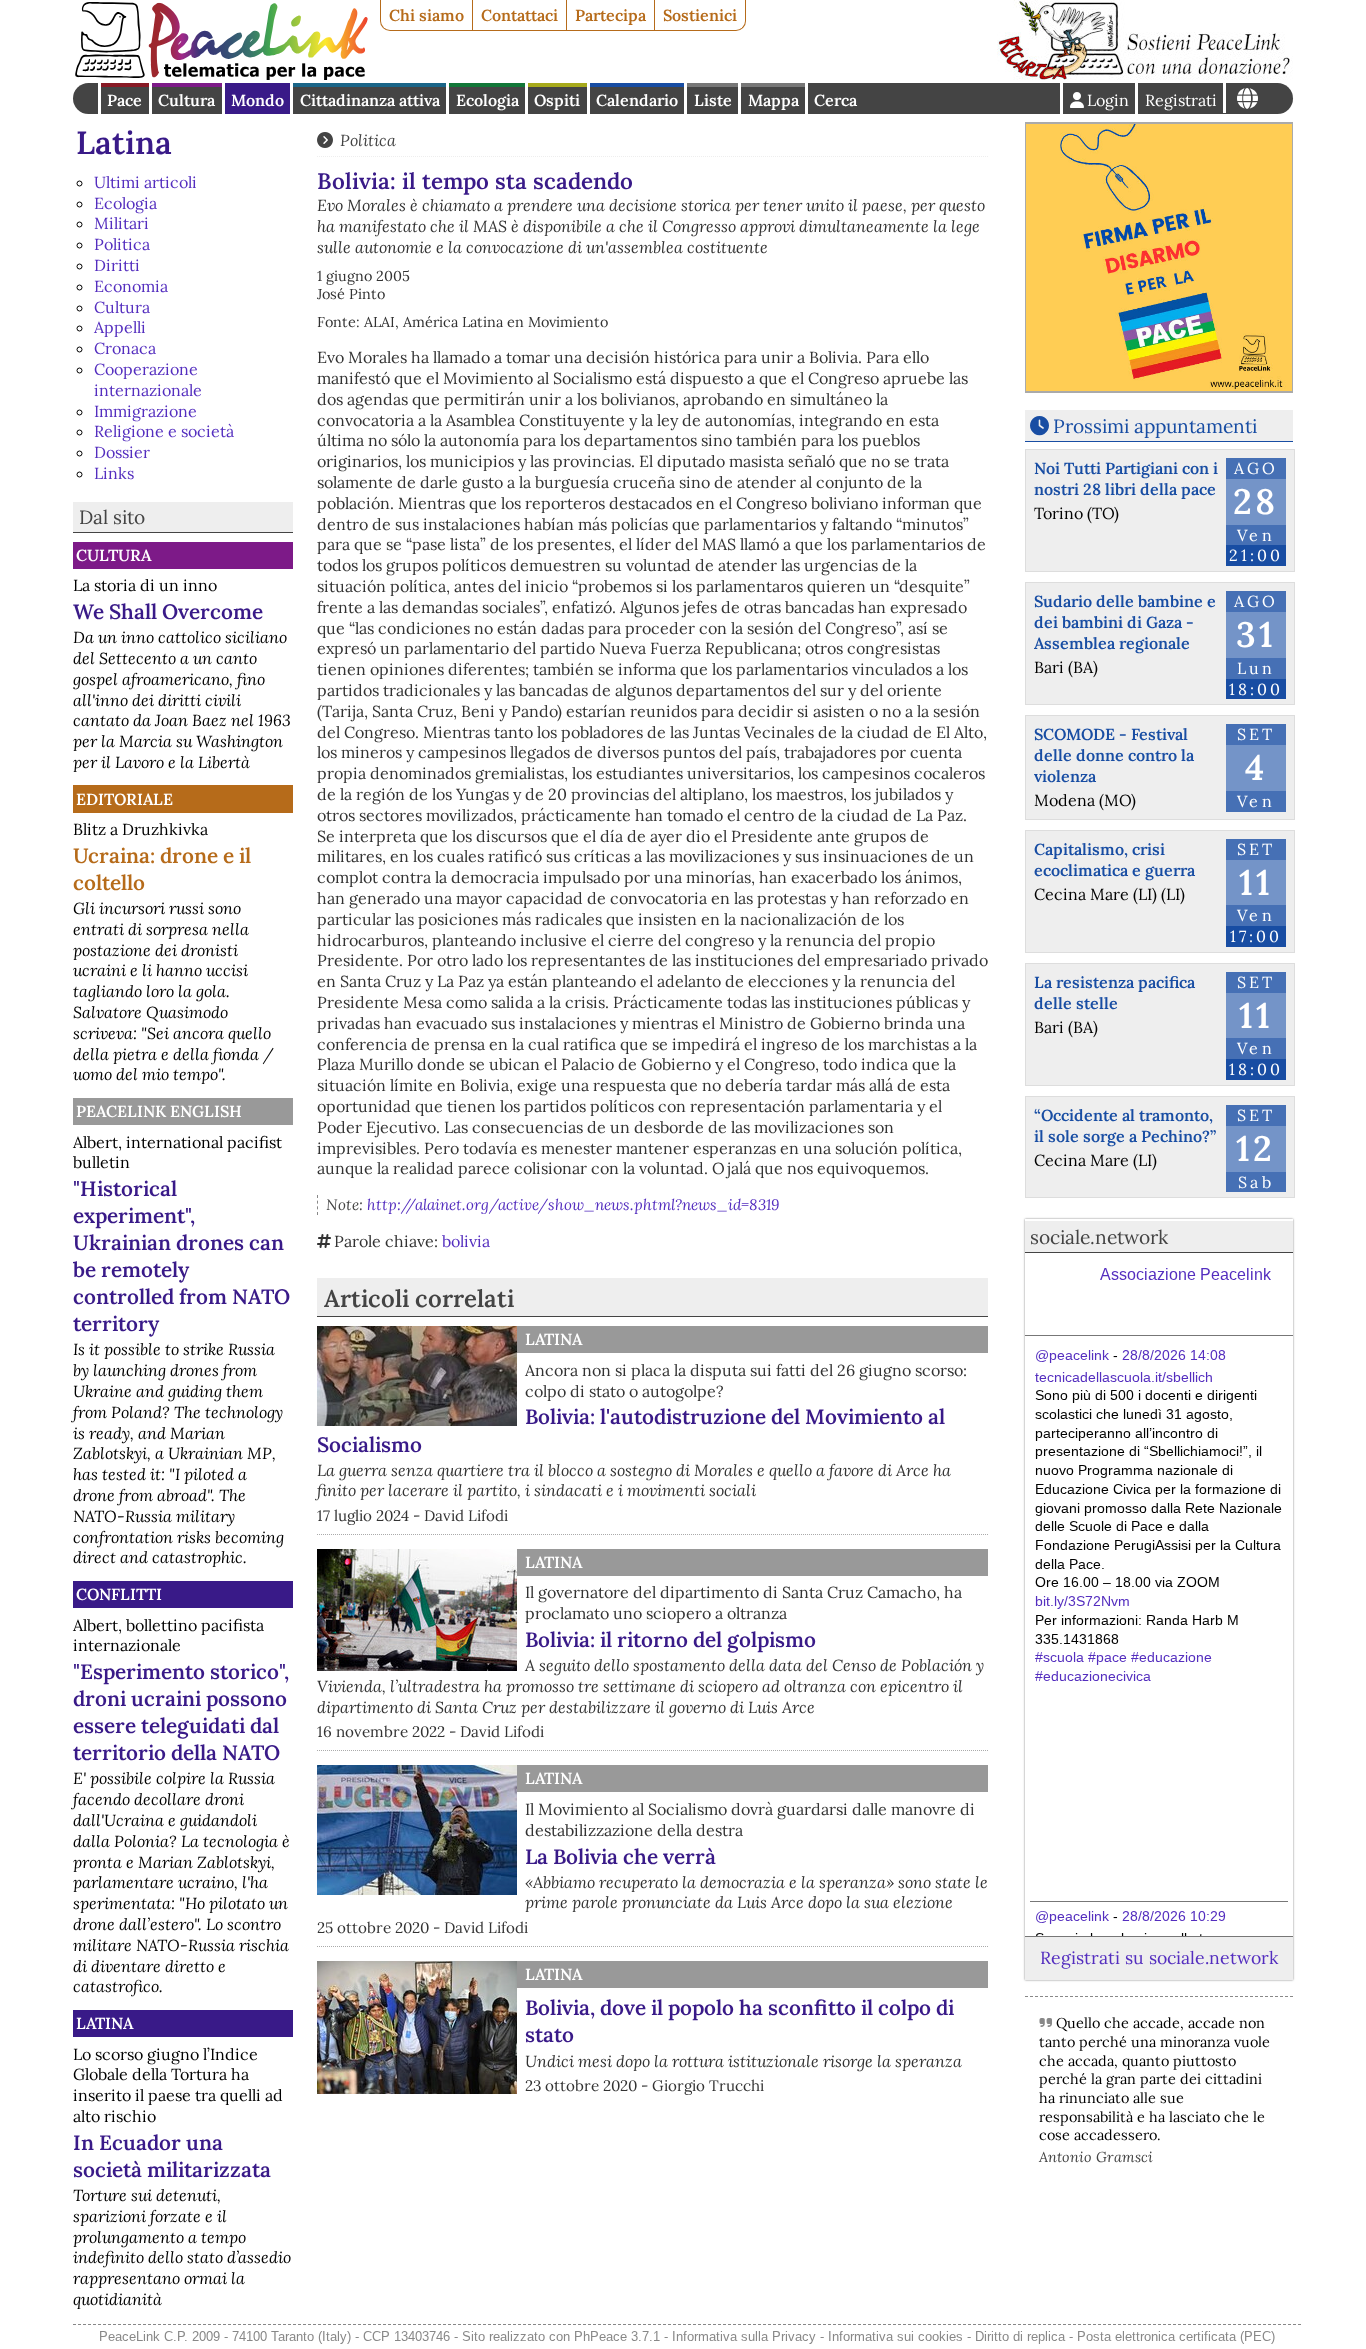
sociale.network (1099, 1237)
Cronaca (125, 348)
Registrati (1181, 100)
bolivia (466, 1241)
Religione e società (164, 431)
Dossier (122, 452)
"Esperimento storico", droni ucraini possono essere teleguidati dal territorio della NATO (181, 1712)
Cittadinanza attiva (370, 100)
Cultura (186, 100)
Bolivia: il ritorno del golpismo (670, 1639)
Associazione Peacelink (1185, 1274)
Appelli (120, 327)
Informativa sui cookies (895, 2336)
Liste (713, 100)
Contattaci (519, 15)
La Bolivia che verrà (620, 1856)
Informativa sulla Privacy (744, 2336)
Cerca (835, 100)
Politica (122, 244)
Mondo (257, 100)
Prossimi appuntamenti (1155, 426)
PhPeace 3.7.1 (617, 2336)
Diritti (117, 265)
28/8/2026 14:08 (1174, 1355)
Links (114, 473)
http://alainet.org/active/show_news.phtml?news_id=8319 (573, 1204)
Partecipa (610, 15)
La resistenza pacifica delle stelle (1114, 992)
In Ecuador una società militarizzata (172, 2156)
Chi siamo (426, 15)
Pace (124, 100)
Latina (124, 142)
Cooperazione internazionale (148, 379)
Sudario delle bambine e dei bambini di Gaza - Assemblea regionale (1125, 622)
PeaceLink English (159, 1111)
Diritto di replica (1020, 2336)
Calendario (637, 100)
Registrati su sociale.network (1159, 1957)
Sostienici (700, 15)
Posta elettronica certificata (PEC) (1176, 2336)
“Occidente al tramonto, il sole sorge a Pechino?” (1125, 1125)
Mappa (773, 100)
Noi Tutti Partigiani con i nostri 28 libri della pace (1126, 478)
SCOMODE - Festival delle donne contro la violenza (1114, 755)
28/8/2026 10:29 (1174, 1916)
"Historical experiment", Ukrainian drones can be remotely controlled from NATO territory (181, 1256)
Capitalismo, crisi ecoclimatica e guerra (1114, 859)
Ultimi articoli (145, 182)
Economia (131, 286)
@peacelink (1072, 1355)
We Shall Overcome (168, 611)
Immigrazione (145, 411)
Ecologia (487, 100)
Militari (121, 223)
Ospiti (557, 100)
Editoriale (124, 799)
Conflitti (119, 1594)
